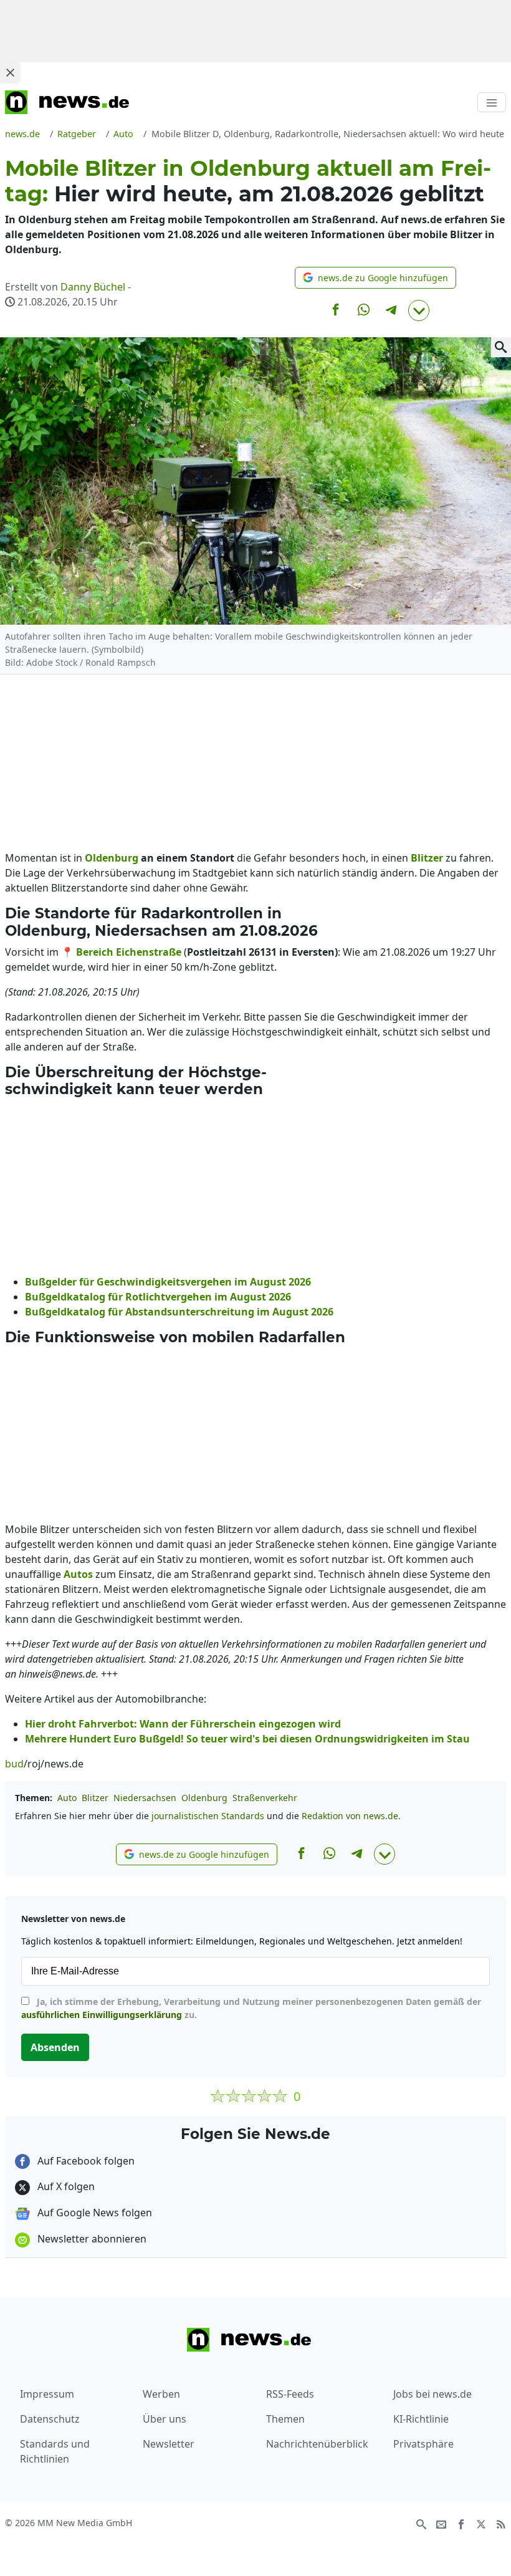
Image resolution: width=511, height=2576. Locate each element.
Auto (67, 1798)
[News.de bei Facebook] (461, 2524)
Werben (161, 2394)
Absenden (55, 2047)
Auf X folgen (65, 2186)
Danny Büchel (93, 287)
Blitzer (95, 1798)
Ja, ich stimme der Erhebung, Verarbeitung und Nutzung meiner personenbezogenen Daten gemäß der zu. (251, 2008)
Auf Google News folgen (93, 2213)
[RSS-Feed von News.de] (501, 2524)
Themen (285, 2419)
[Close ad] (10, 72)
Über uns (165, 2419)
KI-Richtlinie (421, 2419)
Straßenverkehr (265, 1798)
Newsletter (169, 2444)
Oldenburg (204, 1798)
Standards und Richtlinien (55, 2451)
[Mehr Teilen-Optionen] (419, 310)
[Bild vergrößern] (501, 347)
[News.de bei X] (481, 2524)
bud (14, 1764)
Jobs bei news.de (432, 2394)
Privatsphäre (423, 2444)
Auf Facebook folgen (85, 2161)
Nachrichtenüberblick (317, 2444)
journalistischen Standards (208, 1816)
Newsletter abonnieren (91, 2239)
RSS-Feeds (290, 2394)
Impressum (47, 2394)
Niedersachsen (145, 1798)
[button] (375, 278)
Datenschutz (50, 2419)
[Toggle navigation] (492, 102)
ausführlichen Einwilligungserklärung (102, 2015)
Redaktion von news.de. (351, 1816)
